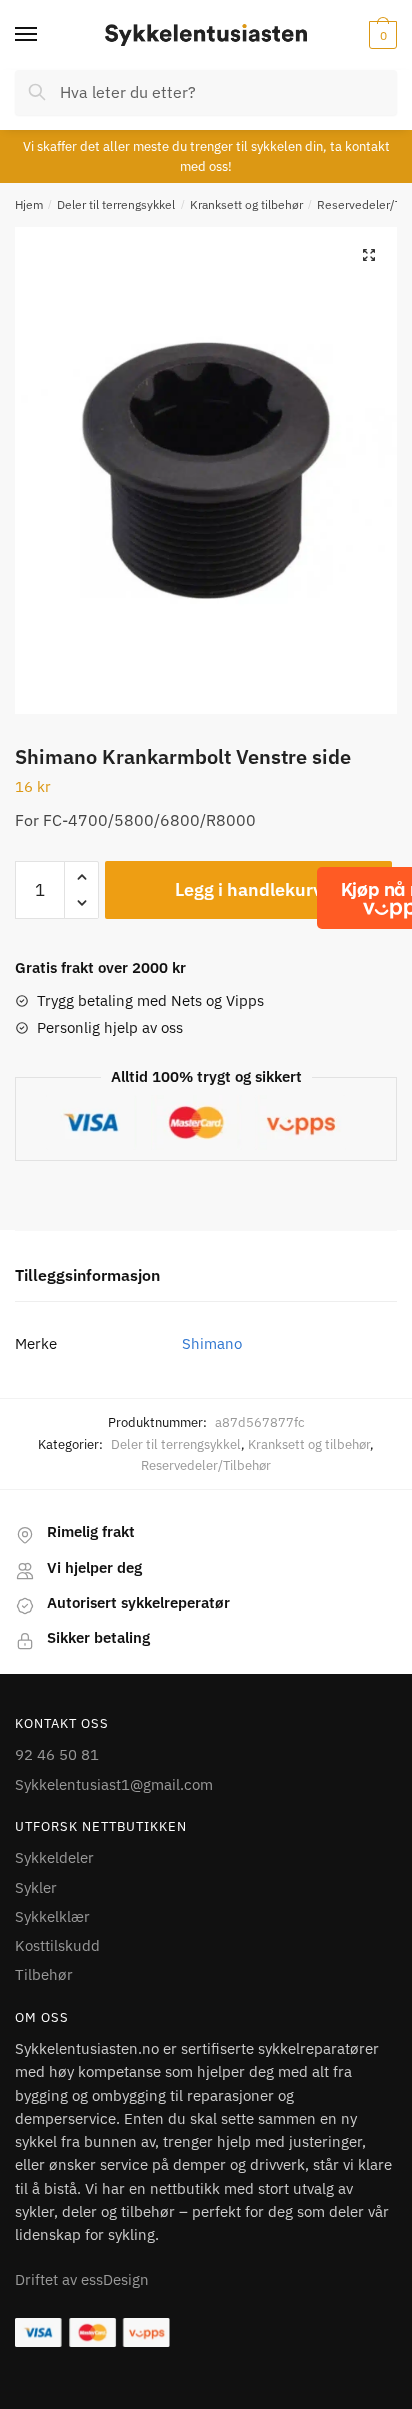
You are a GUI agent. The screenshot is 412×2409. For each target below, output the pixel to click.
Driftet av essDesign (82, 2279)
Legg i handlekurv (248, 889)
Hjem (29, 204)
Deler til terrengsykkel (116, 204)
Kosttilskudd (57, 1945)
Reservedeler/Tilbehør (206, 1465)
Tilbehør (44, 1974)
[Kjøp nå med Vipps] (394, 898)
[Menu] (45, 35)
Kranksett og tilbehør (246, 204)
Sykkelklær (52, 1916)
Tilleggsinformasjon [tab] (87, 1275)
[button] (369, 255)
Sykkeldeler (54, 1857)
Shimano (212, 1343)
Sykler (36, 1887)
